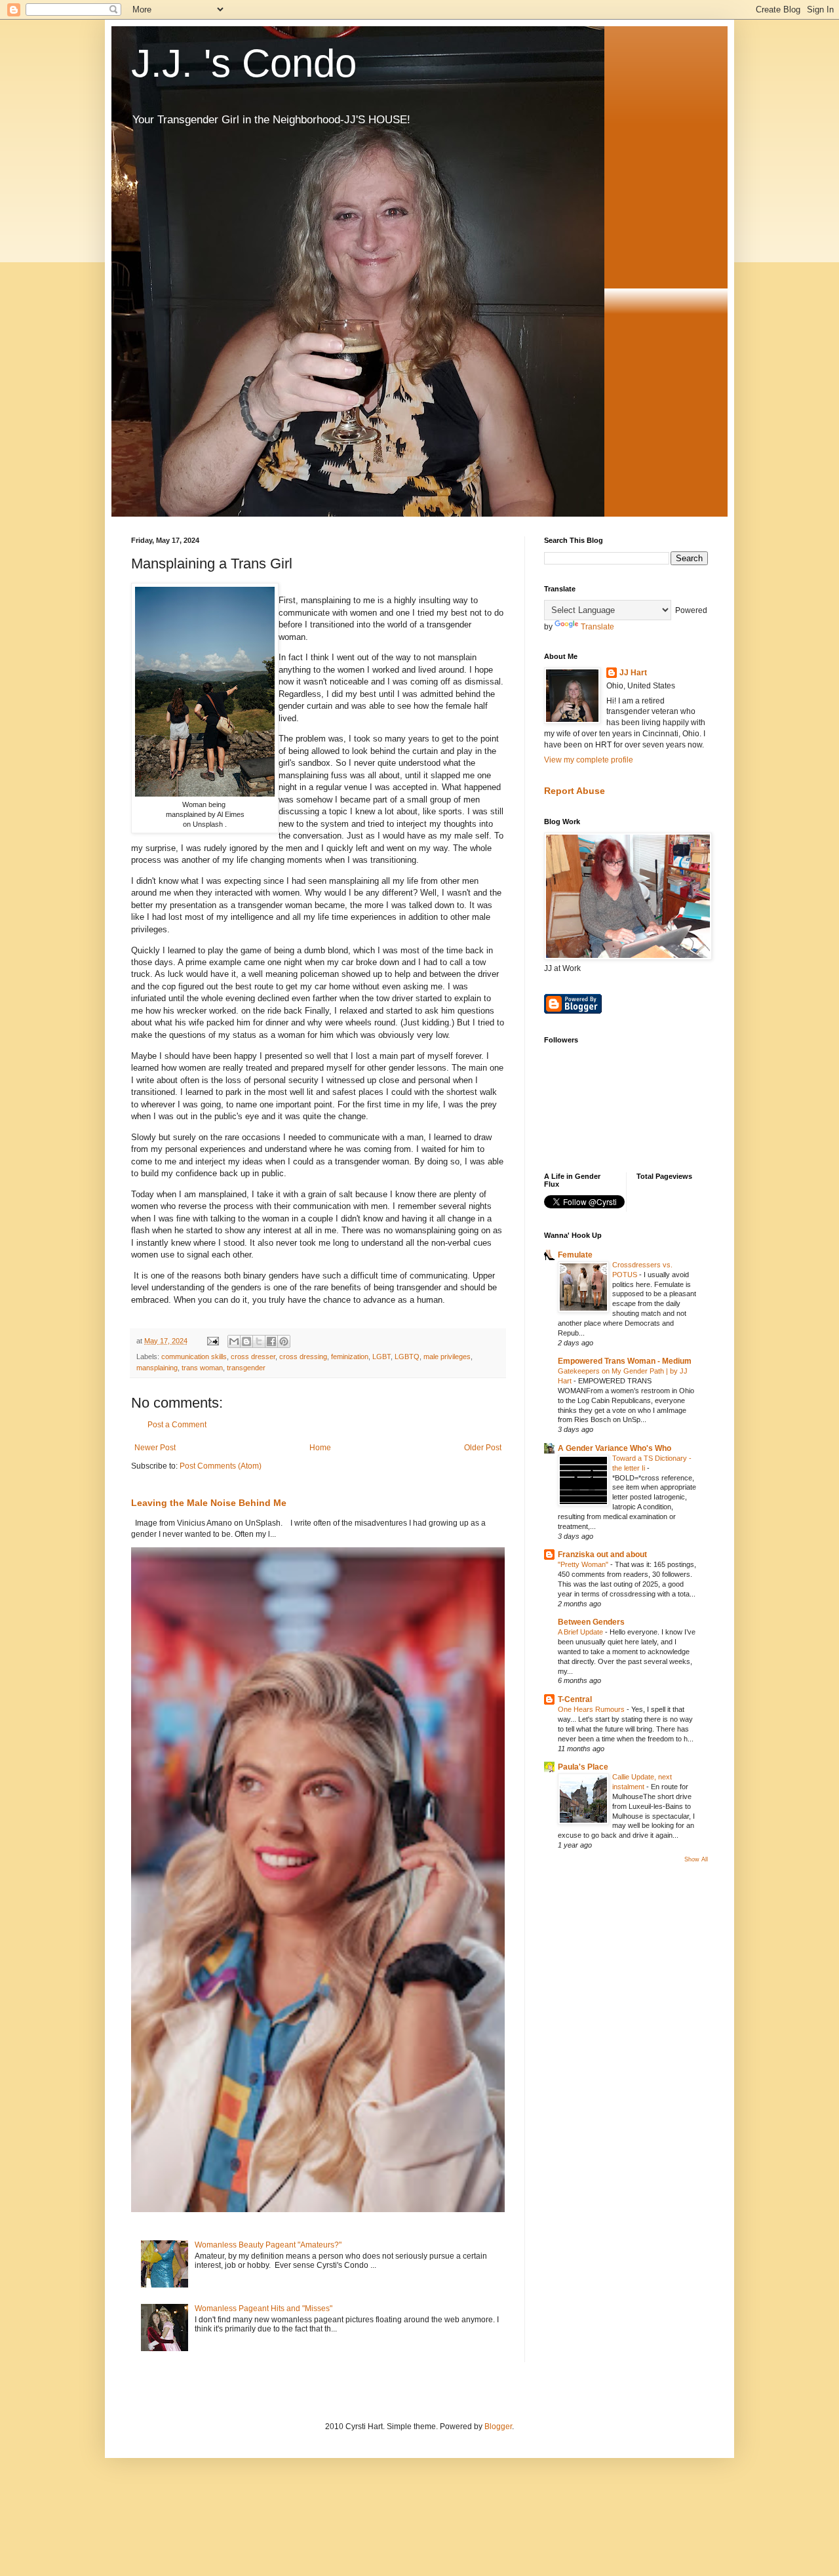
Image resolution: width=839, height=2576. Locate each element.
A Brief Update (581, 1632)
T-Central (575, 1699)
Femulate (575, 1255)
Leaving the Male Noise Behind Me (209, 1503)
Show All (696, 1859)
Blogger (498, 2427)
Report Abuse (575, 791)
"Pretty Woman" (584, 1564)
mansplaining (157, 1368)
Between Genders (591, 1622)
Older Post (483, 1448)
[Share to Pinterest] (284, 1341)
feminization (350, 1357)
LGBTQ (407, 1357)
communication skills (194, 1357)
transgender (246, 1368)
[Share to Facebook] (271, 1341)
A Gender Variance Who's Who (615, 1448)
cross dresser (253, 1357)
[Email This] (234, 1341)
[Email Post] (212, 1341)
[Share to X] (259, 1341)
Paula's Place (583, 1767)
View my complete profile (589, 760)
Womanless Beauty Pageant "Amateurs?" (268, 2245)
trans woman (202, 1368)
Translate (597, 627)
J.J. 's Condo (244, 63)
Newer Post (155, 1448)
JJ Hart (633, 673)
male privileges (447, 1357)
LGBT (381, 1357)
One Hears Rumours (592, 1709)
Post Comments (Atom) (221, 1466)
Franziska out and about (602, 1555)
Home (320, 1448)
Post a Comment (177, 1425)
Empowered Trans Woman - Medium (625, 1361)
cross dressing (303, 1357)
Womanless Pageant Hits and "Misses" (263, 2308)
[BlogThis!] (246, 1341)
